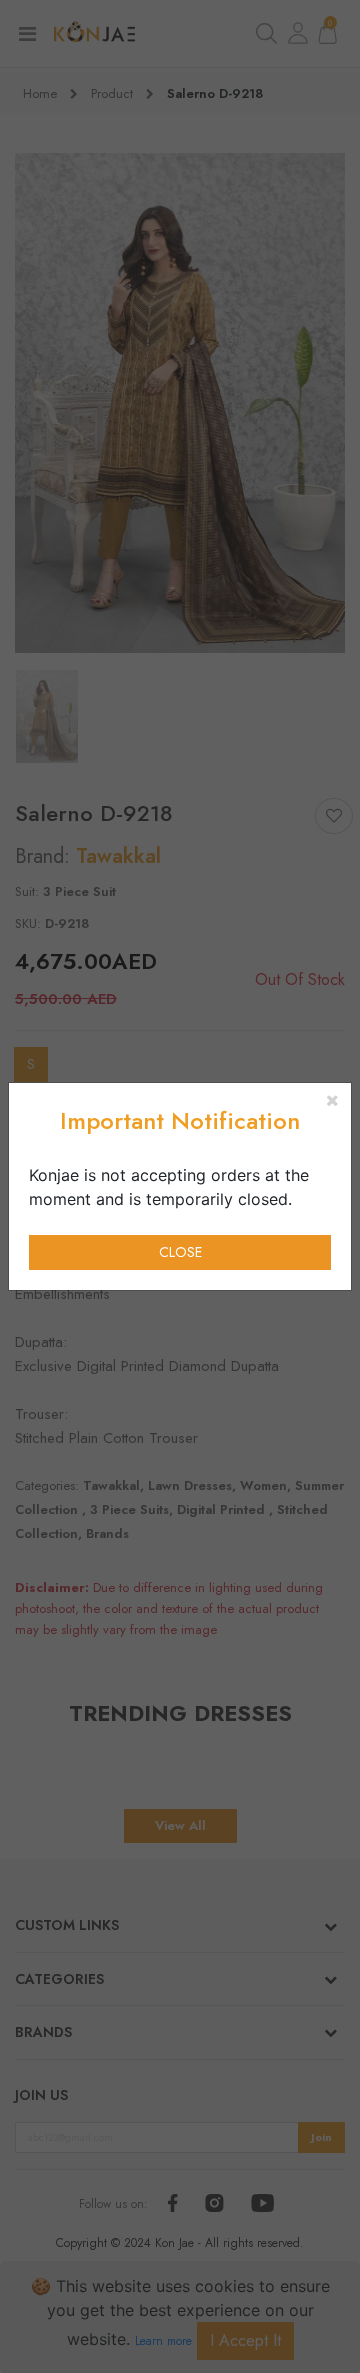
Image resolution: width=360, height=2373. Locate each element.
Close (180, 1252)
